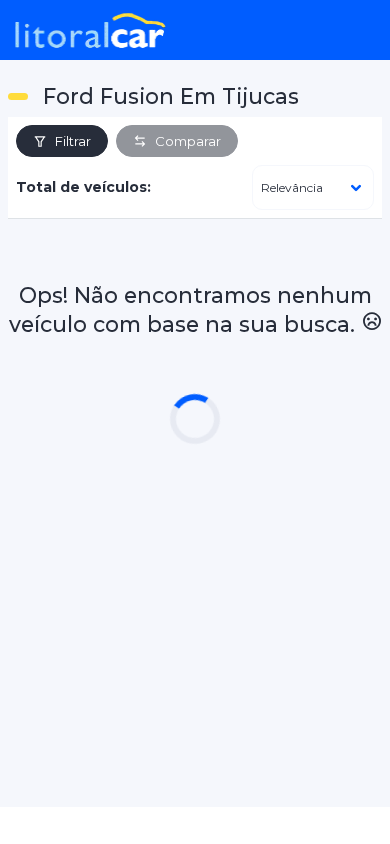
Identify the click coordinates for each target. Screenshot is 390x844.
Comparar (188, 141)
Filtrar (73, 141)
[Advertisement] (195, 613)
